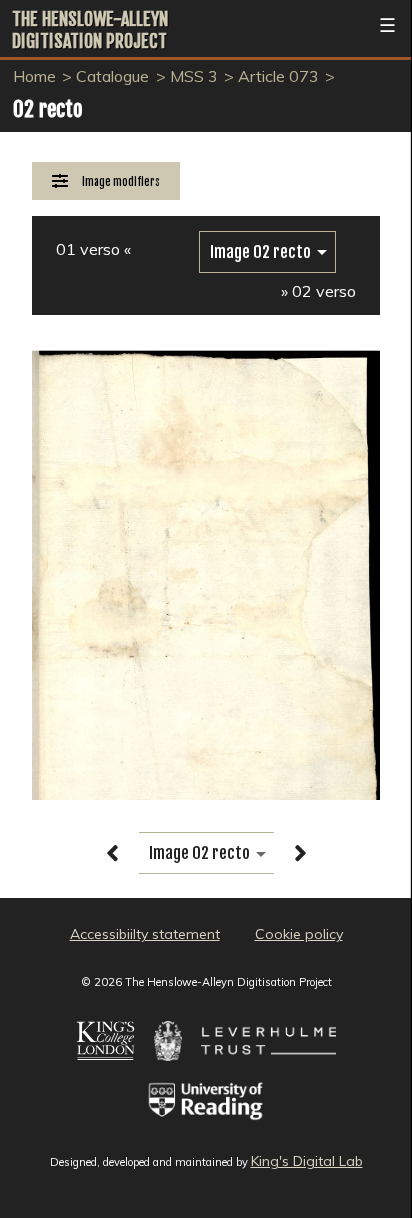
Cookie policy (299, 934)
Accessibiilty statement (145, 934)
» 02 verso (318, 291)
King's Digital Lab (307, 1161)
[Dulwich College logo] (168, 1071)
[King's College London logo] (105, 1071)
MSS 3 (194, 76)
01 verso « (93, 249)
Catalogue (112, 76)
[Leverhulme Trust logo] (268, 1071)
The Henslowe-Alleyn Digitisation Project (90, 30)
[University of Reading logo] (206, 1131)
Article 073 (278, 76)
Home (34, 76)
